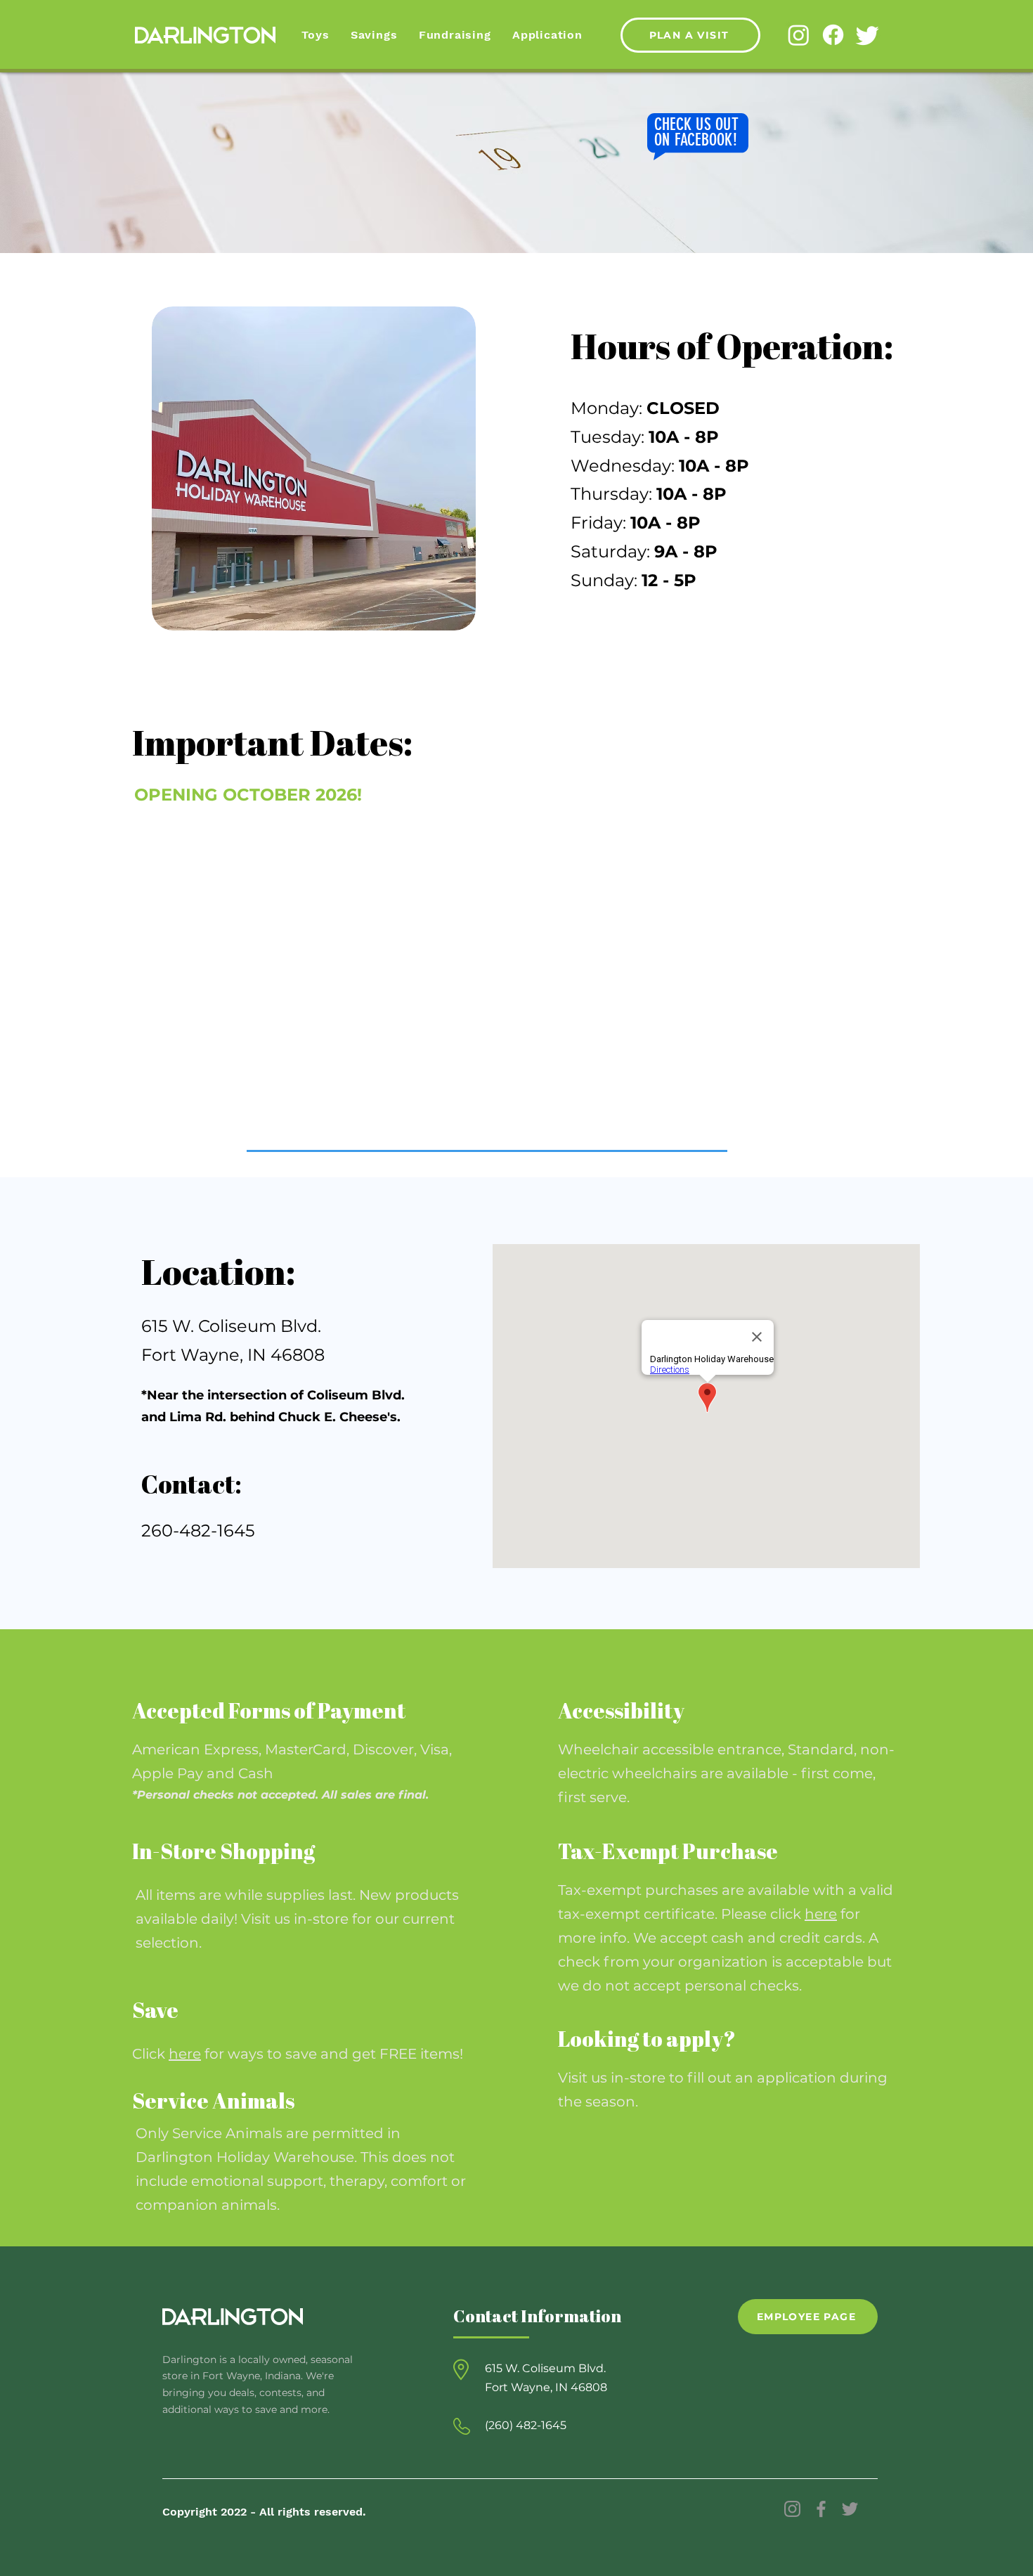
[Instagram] (799, 35)
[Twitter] (868, 35)
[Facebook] (833, 35)
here (821, 1914)
